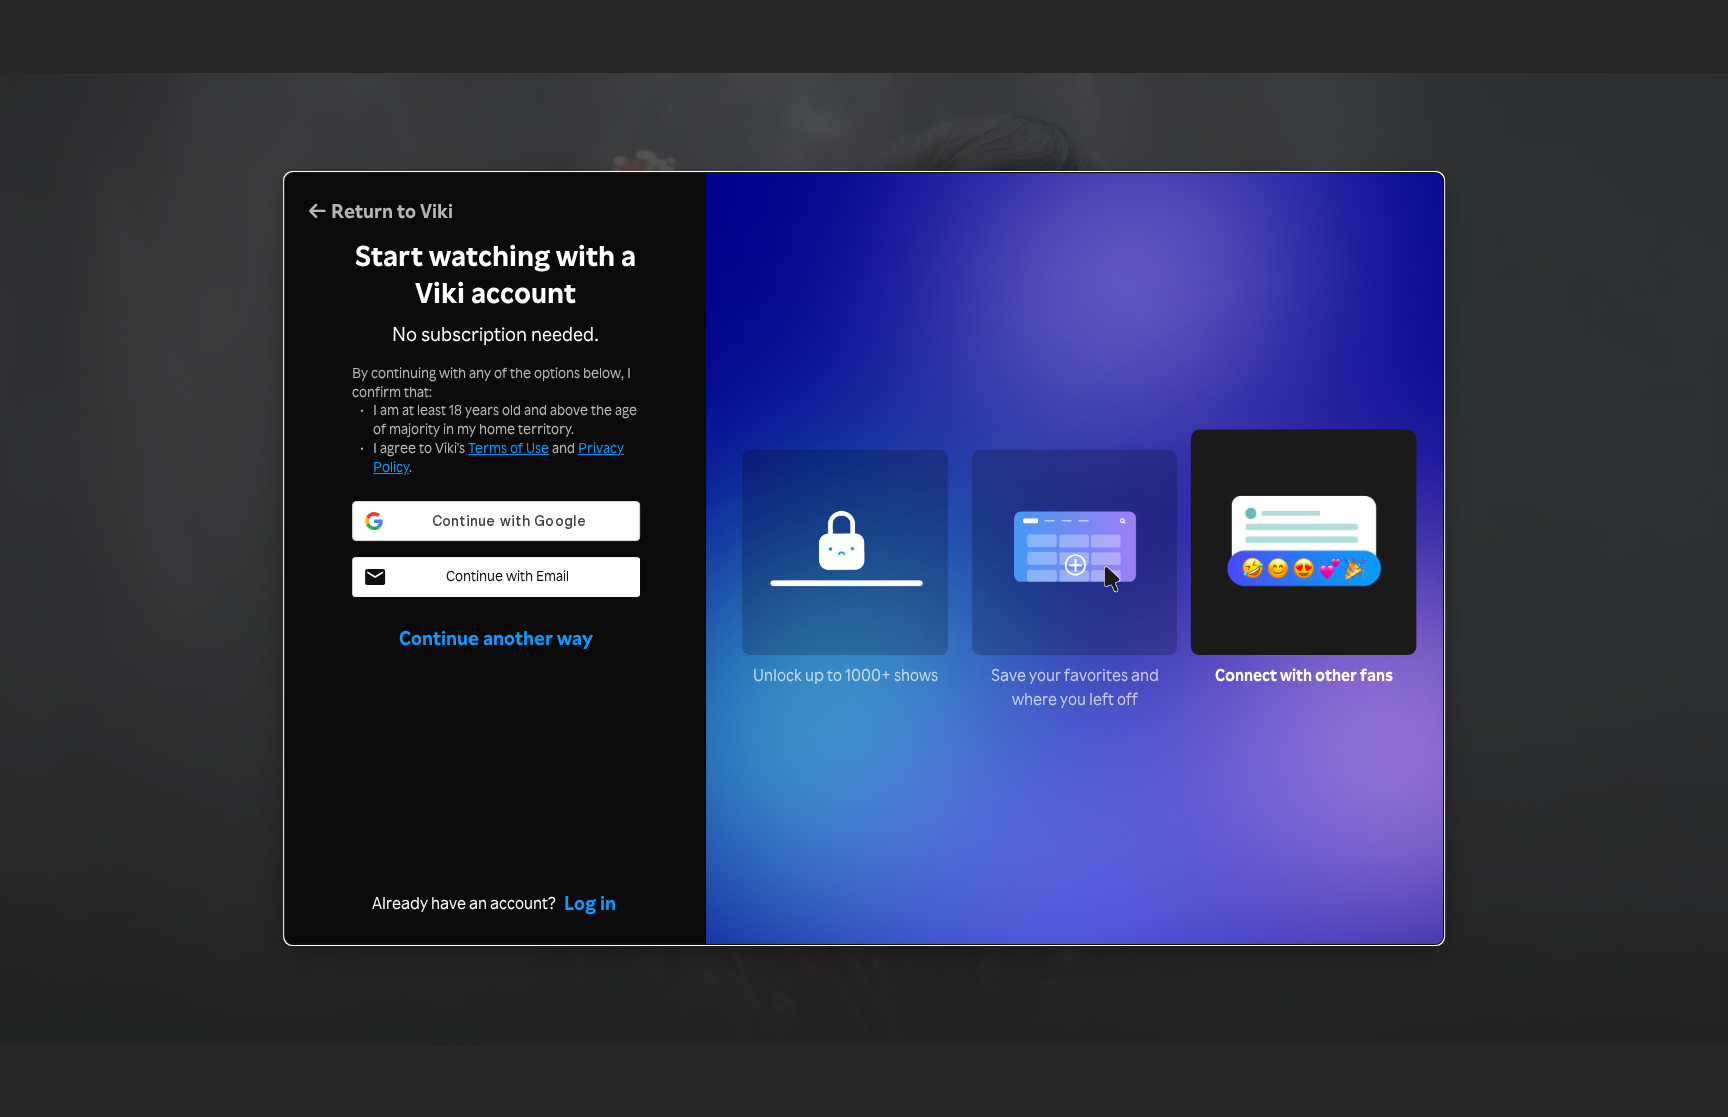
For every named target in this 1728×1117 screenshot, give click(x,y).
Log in (590, 903)
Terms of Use (508, 447)
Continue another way (496, 638)
